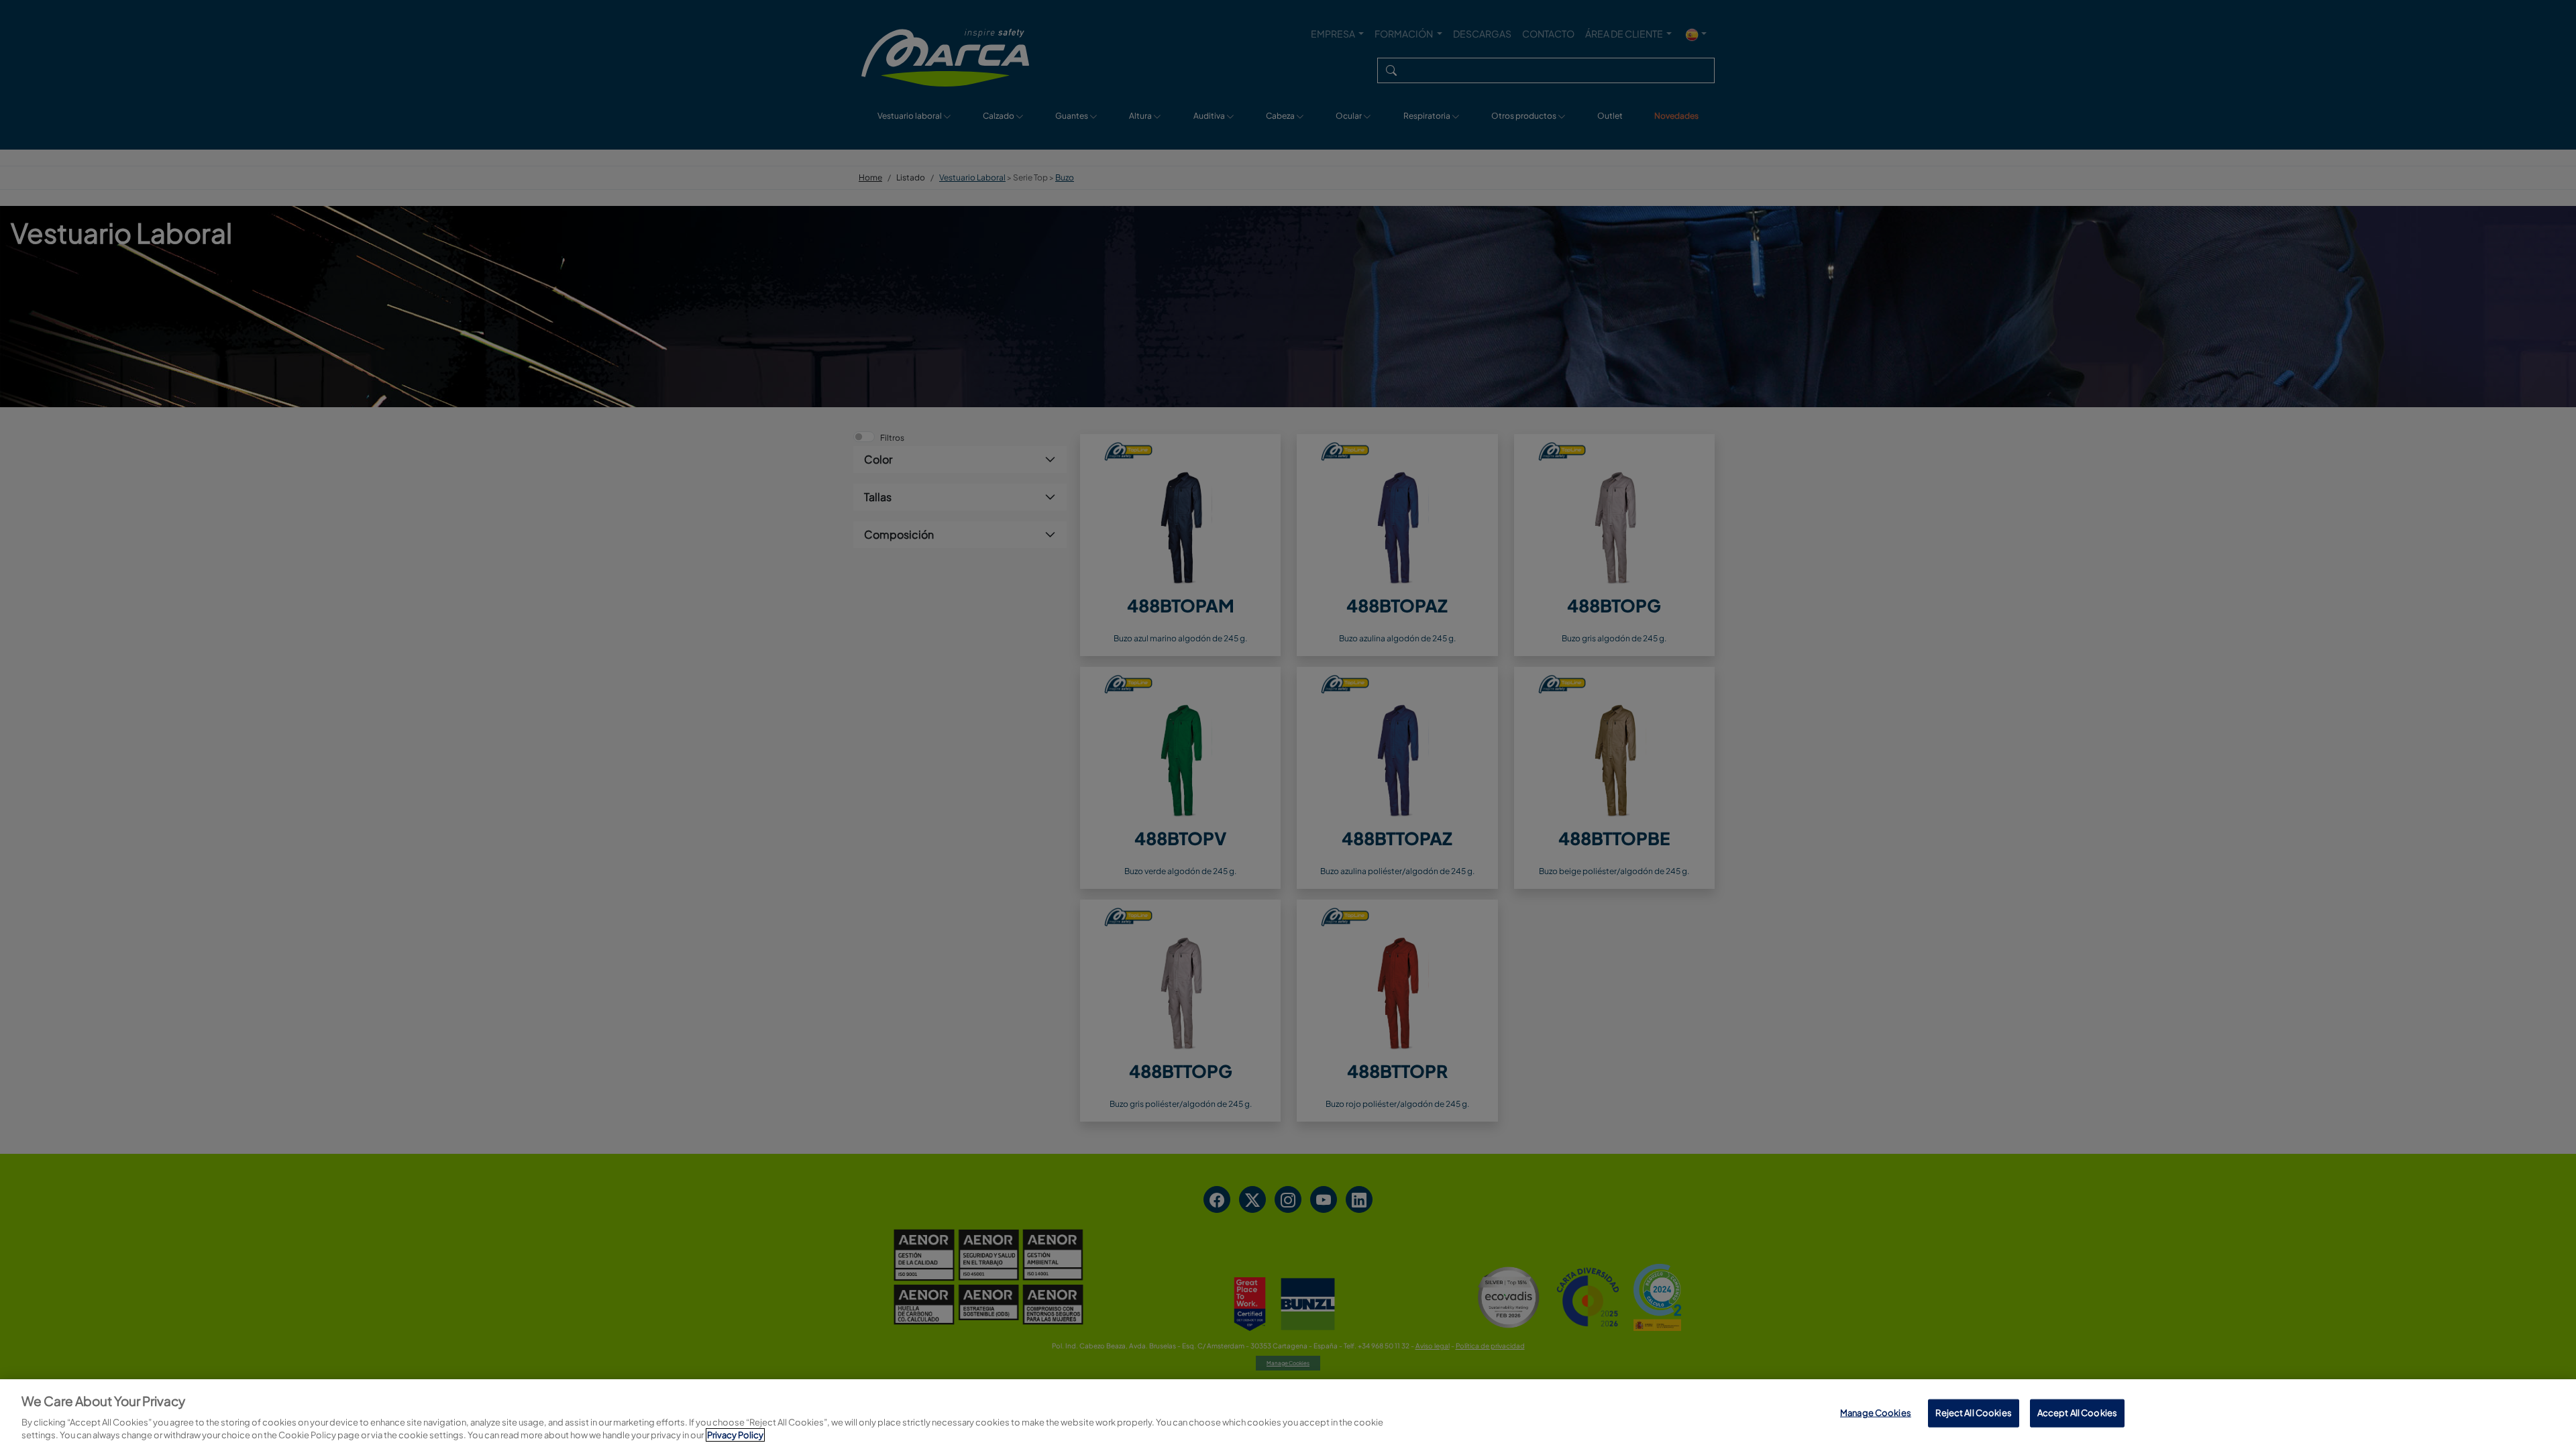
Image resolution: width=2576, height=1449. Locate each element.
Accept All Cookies (2077, 1413)
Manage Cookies (1876, 1413)
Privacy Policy (735, 1435)
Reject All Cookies (1973, 1413)
